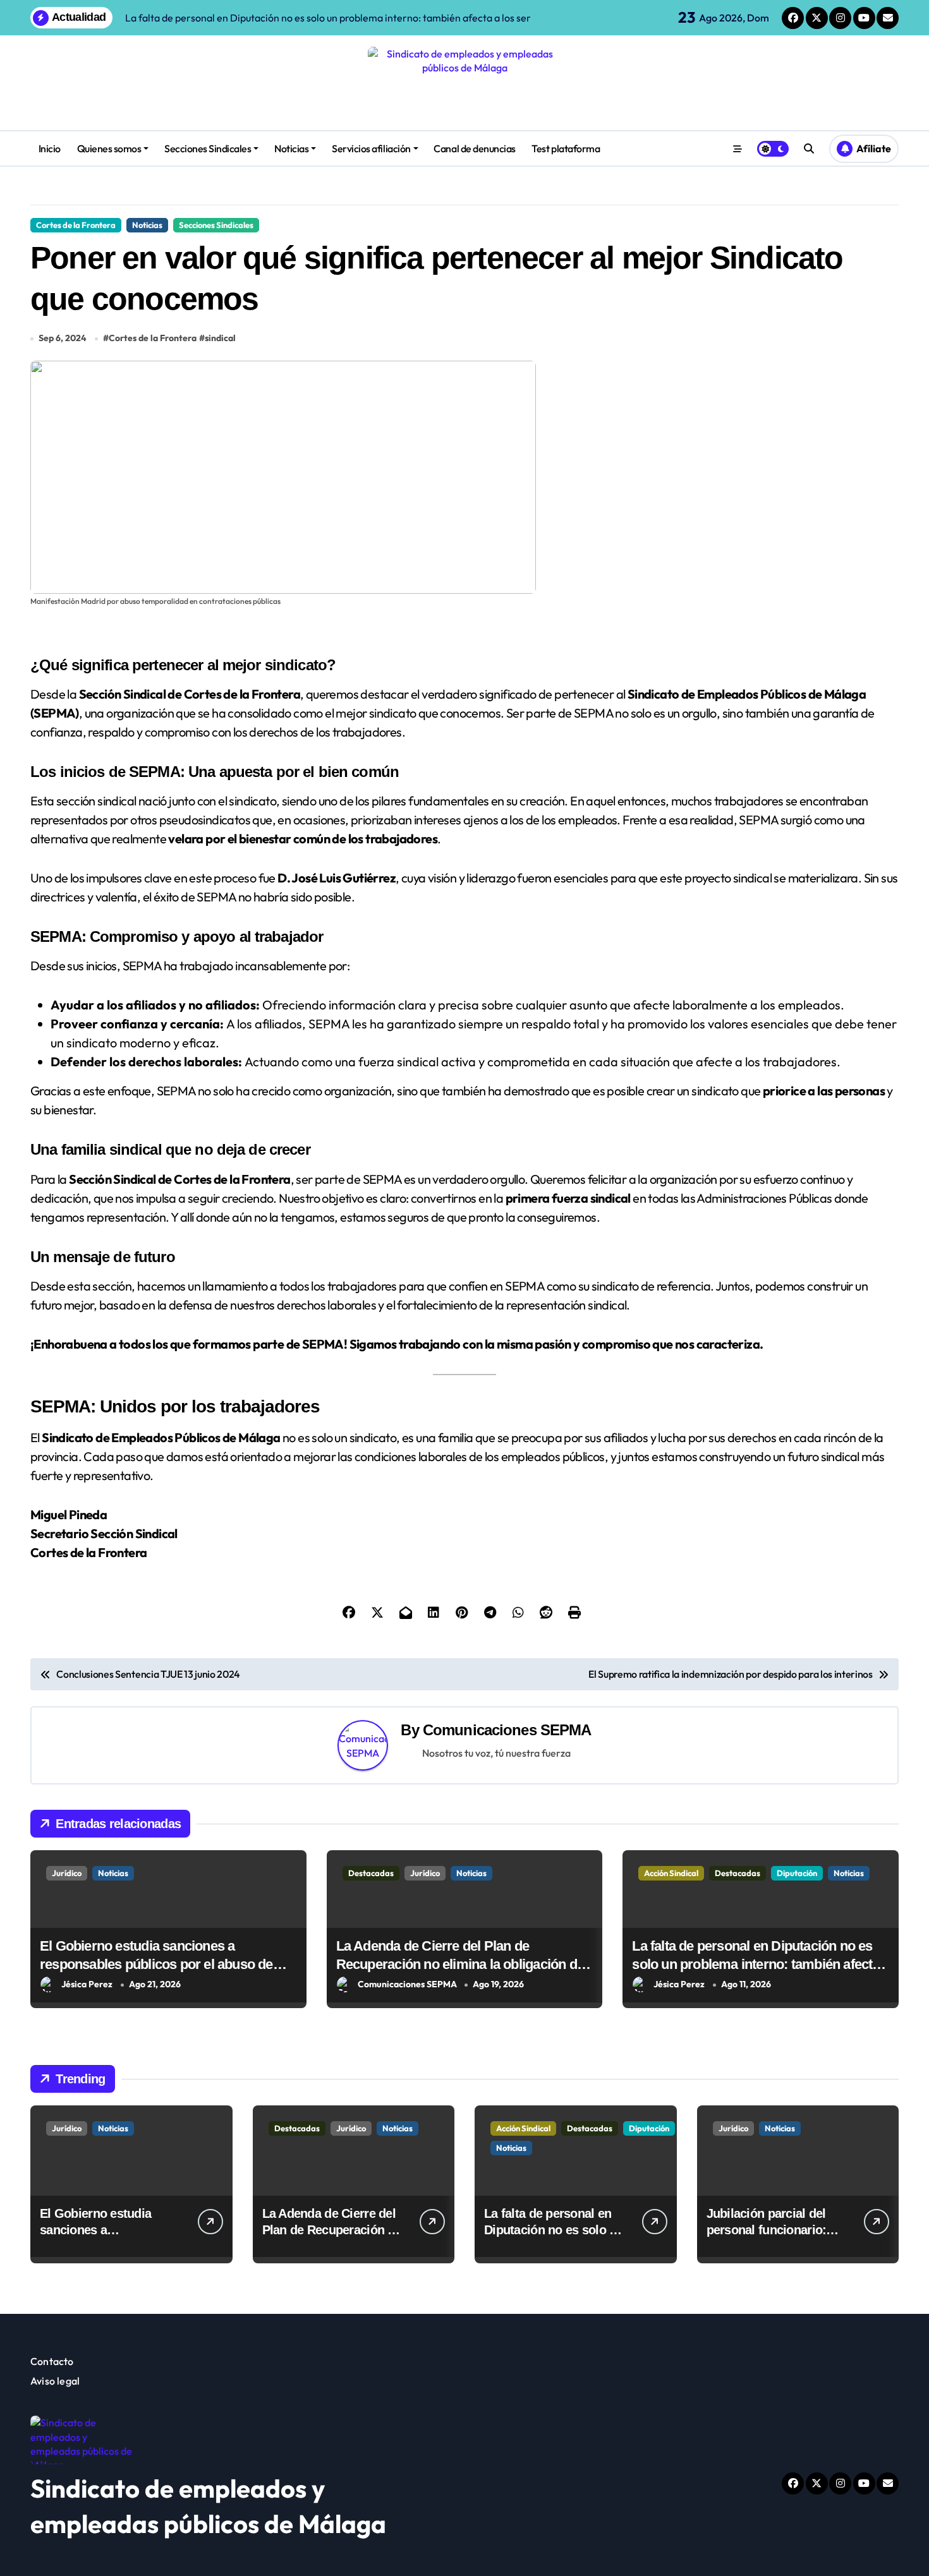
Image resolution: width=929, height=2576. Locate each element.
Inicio (50, 148)
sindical (220, 338)
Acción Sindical (671, 1873)
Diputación (797, 1873)
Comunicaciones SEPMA (507, 1730)
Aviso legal (55, 2381)
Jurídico (67, 1873)
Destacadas (371, 1873)
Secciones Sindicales (208, 148)
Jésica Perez (87, 1984)
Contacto (52, 2361)
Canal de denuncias (474, 148)
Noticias (291, 148)
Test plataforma (566, 148)
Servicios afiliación (371, 148)
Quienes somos (109, 148)
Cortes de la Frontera (76, 225)
